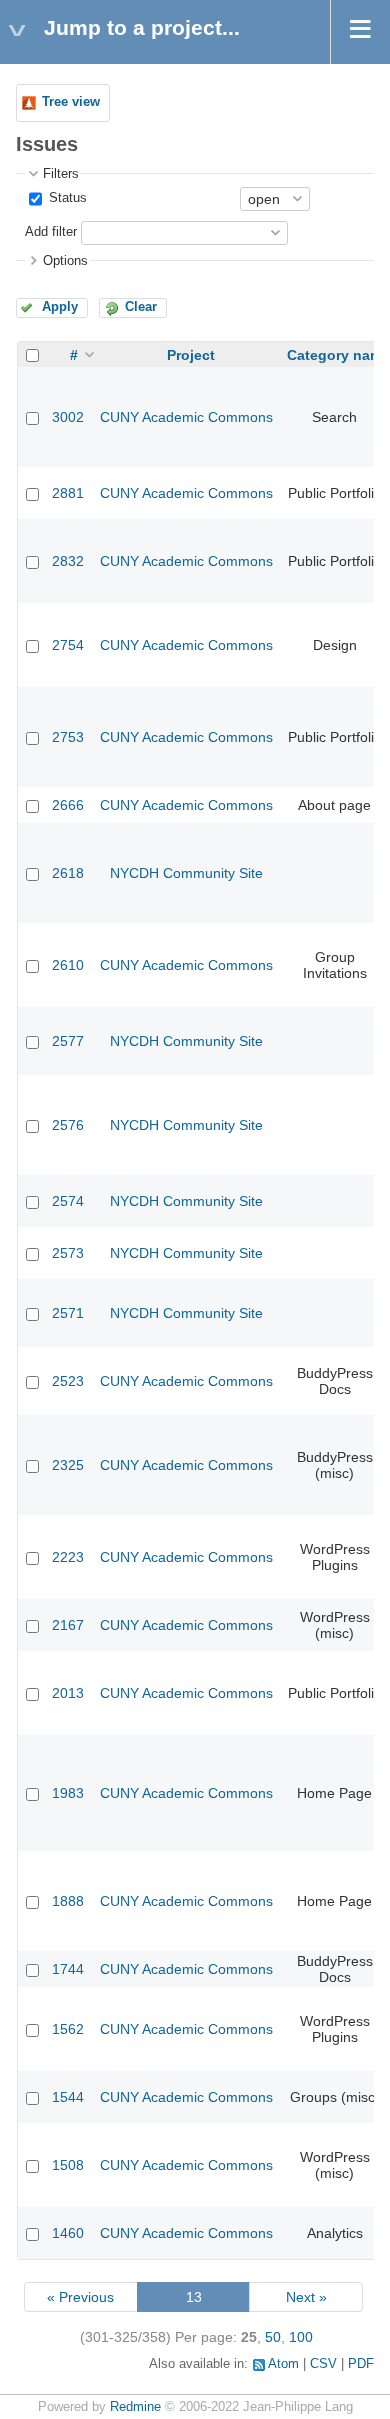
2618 (68, 873)
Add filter (51, 232)
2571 (68, 1313)
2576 (68, 1125)
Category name (338, 355)
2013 (68, 1693)
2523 (68, 1381)
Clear (141, 307)
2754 (68, 645)
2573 (68, 1253)
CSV (323, 2364)
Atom (283, 2364)
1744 (68, 1969)
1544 (68, 2097)
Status (66, 198)
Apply (60, 307)
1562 (68, 2029)
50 (273, 2337)
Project (191, 355)
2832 (68, 561)
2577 (68, 1041)
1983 (68, 1793)
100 (301, 2337)
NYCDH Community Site (186, 873)
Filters (61, 174)
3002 (68, 417)
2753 (68, 737)
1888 (68, 1901)
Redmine (135, 2407)
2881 (68, 493)
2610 (68, 965)
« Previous (80, 2297)
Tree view (71, 102)
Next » (306, 2297)
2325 (68, 1465)
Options (65, 261)
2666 (68, 805)
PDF (361, 2364)
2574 (68, 1201)
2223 (68, 1557)
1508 (68, 2165)
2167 (68, 1625)
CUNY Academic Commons (186, 417)
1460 (68, 2233)
